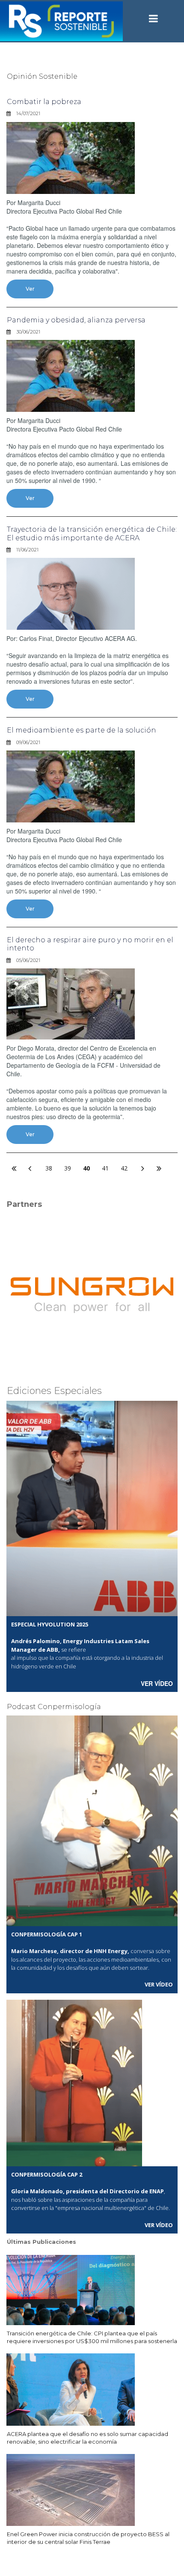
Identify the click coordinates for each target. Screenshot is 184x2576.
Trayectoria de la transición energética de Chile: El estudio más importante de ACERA (92, 533)
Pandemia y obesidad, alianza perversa (76, 320)
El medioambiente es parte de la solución (82, 730)
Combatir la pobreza (44, 102)
